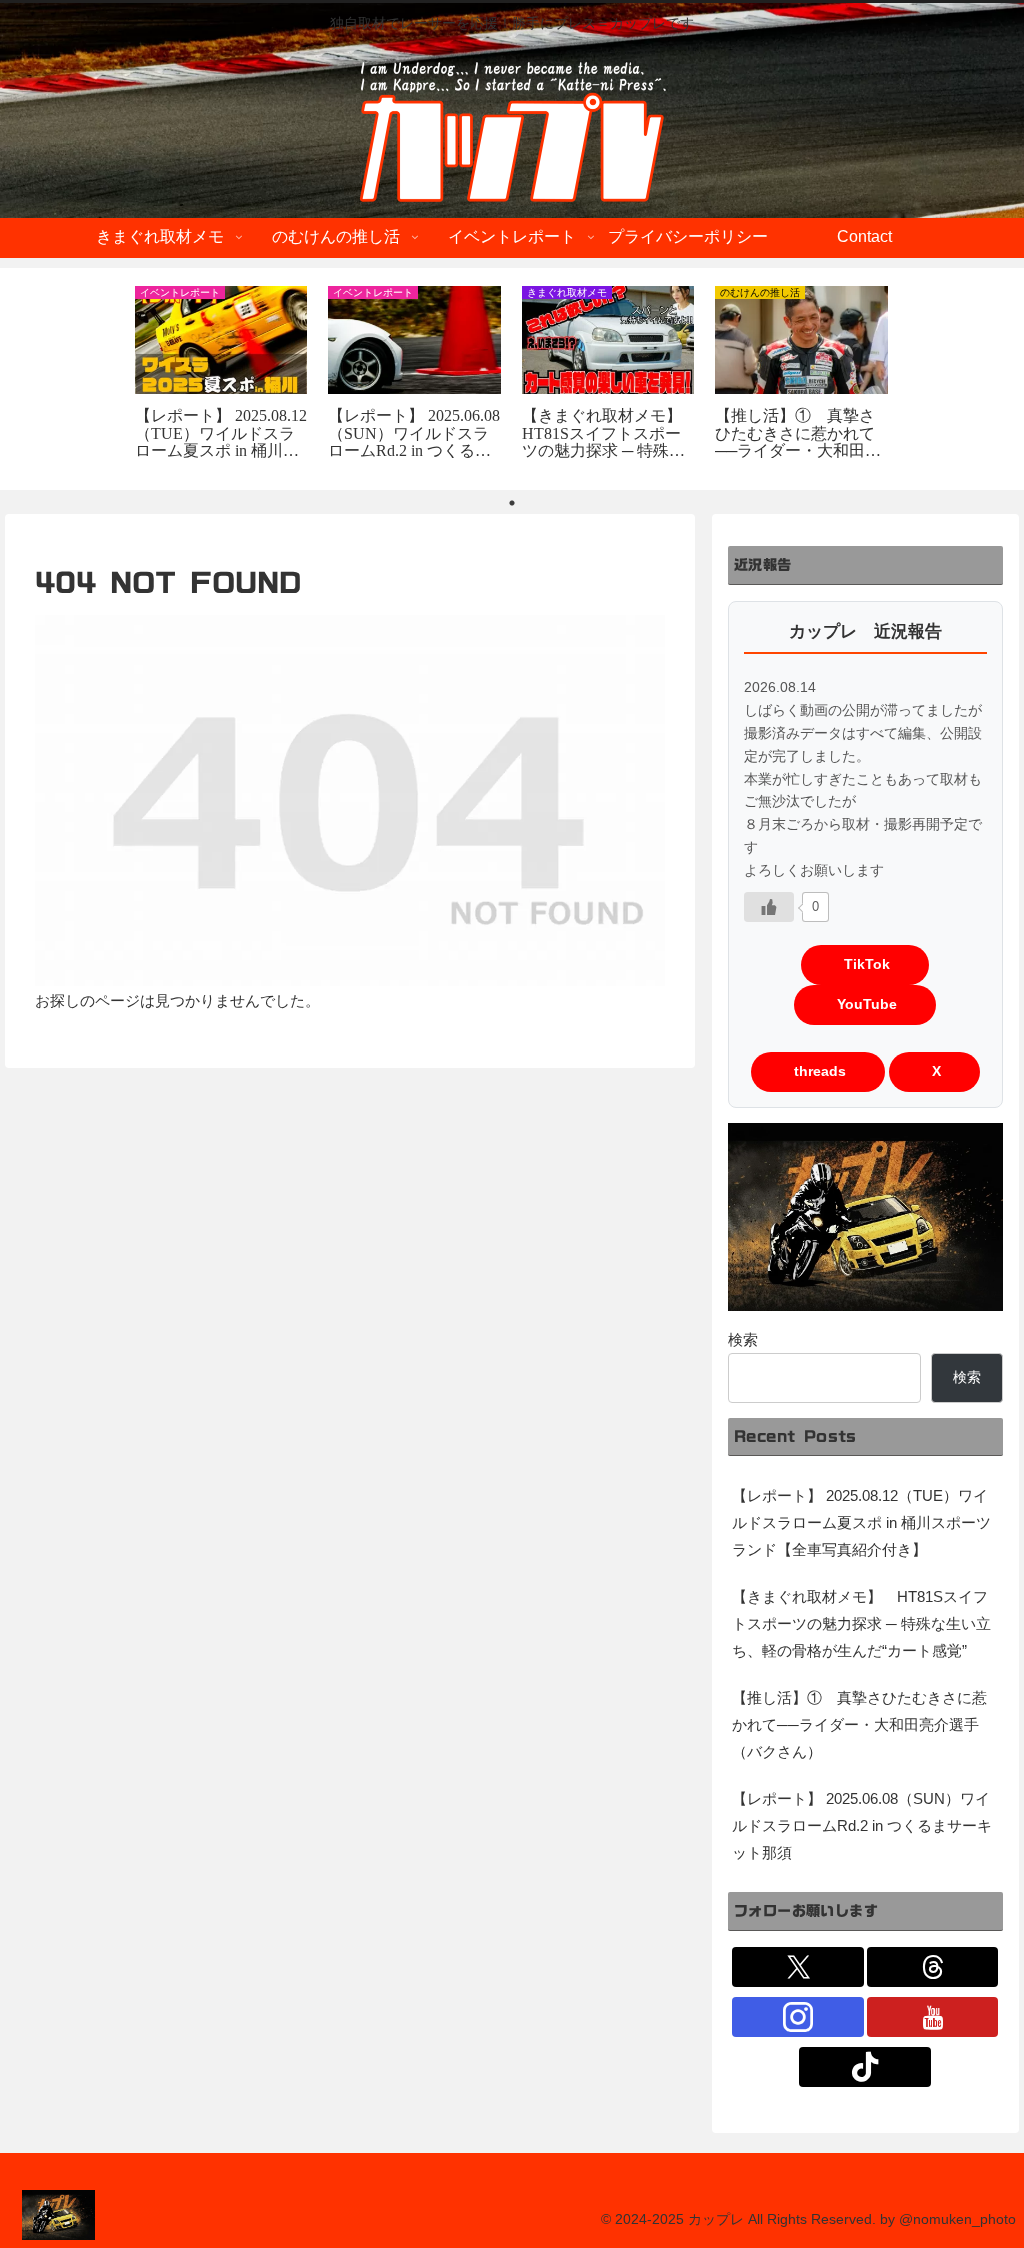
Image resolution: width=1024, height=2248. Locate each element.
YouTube (865, 1004)
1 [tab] (512, 503)
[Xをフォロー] (798, 1967)
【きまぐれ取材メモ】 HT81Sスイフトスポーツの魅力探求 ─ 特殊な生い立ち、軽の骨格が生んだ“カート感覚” (861, 1623)
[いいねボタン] (769, 907)
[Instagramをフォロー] (798, 2017)
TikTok (865, 964)
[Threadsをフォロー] (933, 1967)
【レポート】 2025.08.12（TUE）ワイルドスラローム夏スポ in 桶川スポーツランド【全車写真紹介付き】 (861, 1522)
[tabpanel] (221, 375)
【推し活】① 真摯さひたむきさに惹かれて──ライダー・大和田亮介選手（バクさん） (859, 1724)
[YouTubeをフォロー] (933, 2017)
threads (818, 1071)
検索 (743, 1339)
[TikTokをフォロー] (865, 2067)
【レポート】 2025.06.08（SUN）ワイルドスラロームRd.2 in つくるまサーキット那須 (862, 1825)
